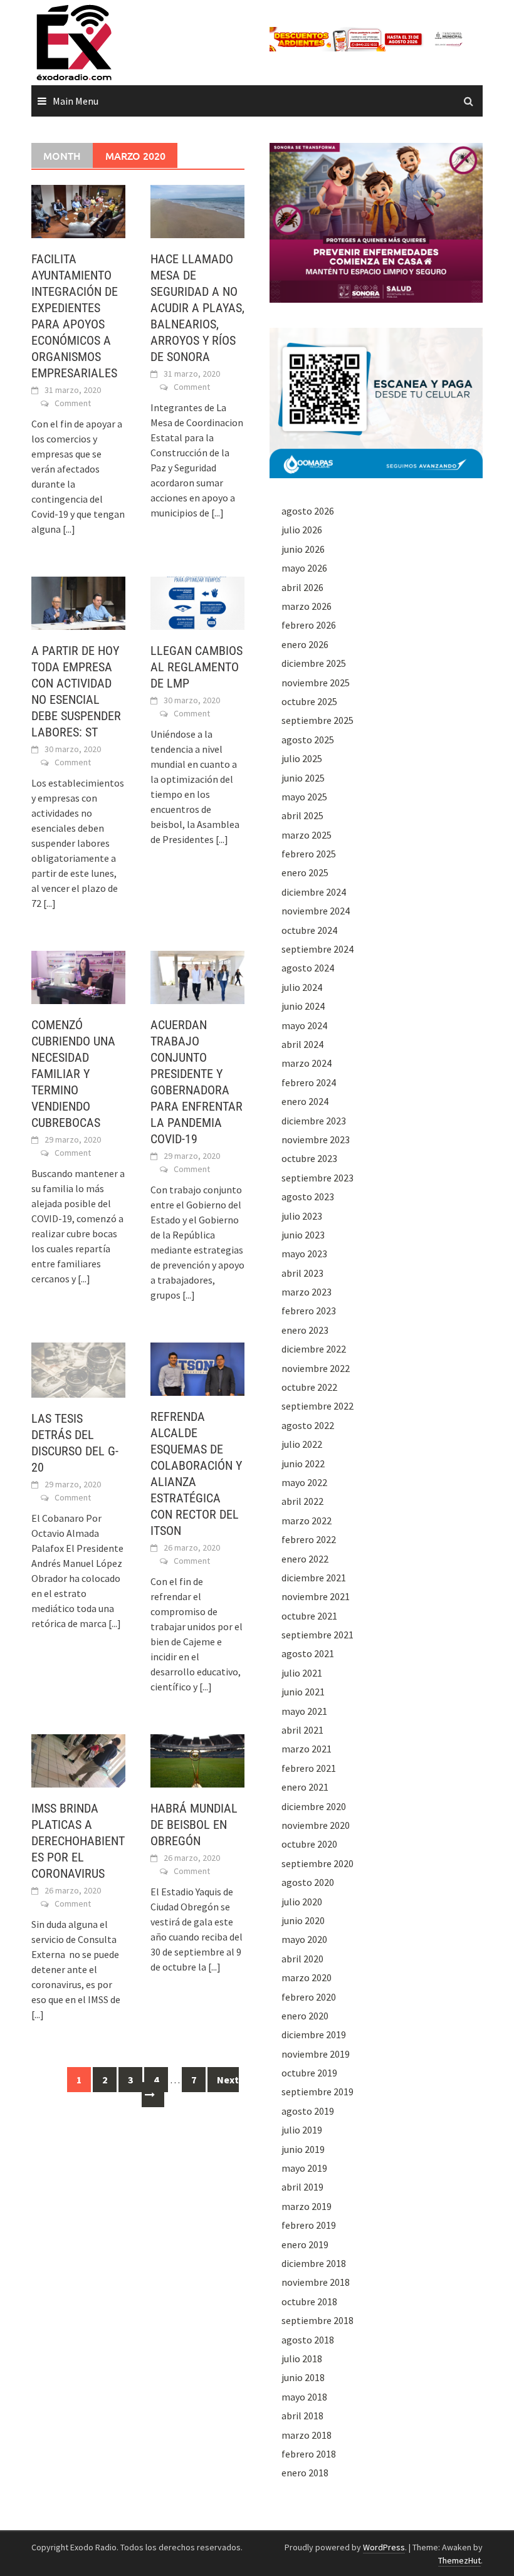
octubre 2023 (309, 1158)
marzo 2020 (307, 1977)
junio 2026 (303, 549)
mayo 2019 (304, 2168)
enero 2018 (305, 2473)
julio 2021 (302, 1673)
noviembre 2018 (316, 2282)
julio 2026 (302, 530)
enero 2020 (305, 2016)
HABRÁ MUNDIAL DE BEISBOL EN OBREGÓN (194, 1825)
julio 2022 (302, 1444)
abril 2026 (302, 587)
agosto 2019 (308, 2111)
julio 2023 (302, 1216)
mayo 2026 (304, 568)
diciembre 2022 (314, 1349)
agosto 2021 (308, 1653)
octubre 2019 (309, 2073)
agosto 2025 (308, 740)
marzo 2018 (307, 2435)
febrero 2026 (309, 625)
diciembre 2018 (314, 2263)
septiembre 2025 (317, 720)
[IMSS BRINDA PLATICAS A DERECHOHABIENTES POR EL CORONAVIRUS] (78, 1760)
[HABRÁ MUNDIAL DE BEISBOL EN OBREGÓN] (197, 1760)
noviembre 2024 (316, 911)
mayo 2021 (304, 1711)
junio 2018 (303, 2377)
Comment (73, 403)
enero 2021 (305, 1787)
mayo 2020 (304, 1939)
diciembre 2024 (314, 892)
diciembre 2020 (314, 1806)
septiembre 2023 (317, 1178)
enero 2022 (305, 1559)
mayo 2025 (304, 797)
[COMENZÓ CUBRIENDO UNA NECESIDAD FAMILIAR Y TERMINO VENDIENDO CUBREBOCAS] (78, 976)
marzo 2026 (307, 606)
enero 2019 (305, 2244)
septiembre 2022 (317, 1406)
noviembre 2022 (316, 1368)
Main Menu (76, 101)
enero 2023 (305, 1330)
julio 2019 (302, 2130)
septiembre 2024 (317, 949)
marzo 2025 (307, 835)
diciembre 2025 (314, 663)
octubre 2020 (309, 1844)
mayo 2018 (304, 2397)
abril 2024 (302, 1044)
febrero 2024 (309, 1082)
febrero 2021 (309, 1768)
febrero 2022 (309, 1539)
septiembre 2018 (317, 2320)
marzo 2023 (307, 1292)
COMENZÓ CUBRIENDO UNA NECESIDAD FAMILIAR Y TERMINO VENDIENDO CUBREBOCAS (73, 1074)
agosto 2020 (308, 1882)
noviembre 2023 (316, 1139)
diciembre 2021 (314, 1578)
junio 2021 (303, 1692)
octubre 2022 (309, 1387)
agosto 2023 (308, 1196)
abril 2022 (302, 1501)
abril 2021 (302, 1730)
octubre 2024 (309, 930)
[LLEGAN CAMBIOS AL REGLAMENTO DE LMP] (197, 602)
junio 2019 (303, 2149)
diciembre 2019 (314, 2034)
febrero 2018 (309, 2454)
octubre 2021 (309, 1616)
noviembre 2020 (316, 1825)
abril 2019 (302, 2187)
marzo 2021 (307, 1749)
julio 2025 (302, 758)
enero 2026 (305, 644)
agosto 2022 (308, 1425)
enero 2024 (305, 1101)
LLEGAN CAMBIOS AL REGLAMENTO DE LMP (197, 667)
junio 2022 (303, 1463)
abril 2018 (302, 2416)
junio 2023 (303, 1235)
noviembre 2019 (316, 2054)
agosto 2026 (308, 511)
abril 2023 (302, 1273)
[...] (69, 529)
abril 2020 (302, 1959)
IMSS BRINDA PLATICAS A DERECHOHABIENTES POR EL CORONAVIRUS (78, 1841)
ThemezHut (459, 2560)
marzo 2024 (307, 1063)
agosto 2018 (308, 2340)
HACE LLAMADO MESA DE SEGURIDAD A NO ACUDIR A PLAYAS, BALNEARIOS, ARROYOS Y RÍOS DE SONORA (197, 308)
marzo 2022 (307, 1521)
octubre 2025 (309, 701)
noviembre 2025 (316, 683)
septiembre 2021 (317, 1635)
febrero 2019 (309, 2225)
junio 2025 (303, 778)
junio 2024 (303, 1006)
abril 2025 (302, 815)
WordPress (384, 2547)
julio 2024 (302, 987)
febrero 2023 (309, 1311)
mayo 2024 (304, 1025)
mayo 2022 (304, 1482)
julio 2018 (302, 2359)
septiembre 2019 (317, 2092)
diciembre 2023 (314, 1121)
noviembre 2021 (316, 1596)
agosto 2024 (308, 968)
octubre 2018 (309, 2301)
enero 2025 (305, 872)
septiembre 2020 (317, 1863)
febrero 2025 (309, 854)
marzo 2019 (307, 2206)
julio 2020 (302, 1902)
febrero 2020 (309, 1997)
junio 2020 (303, 1920)
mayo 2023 (304, 1254)
